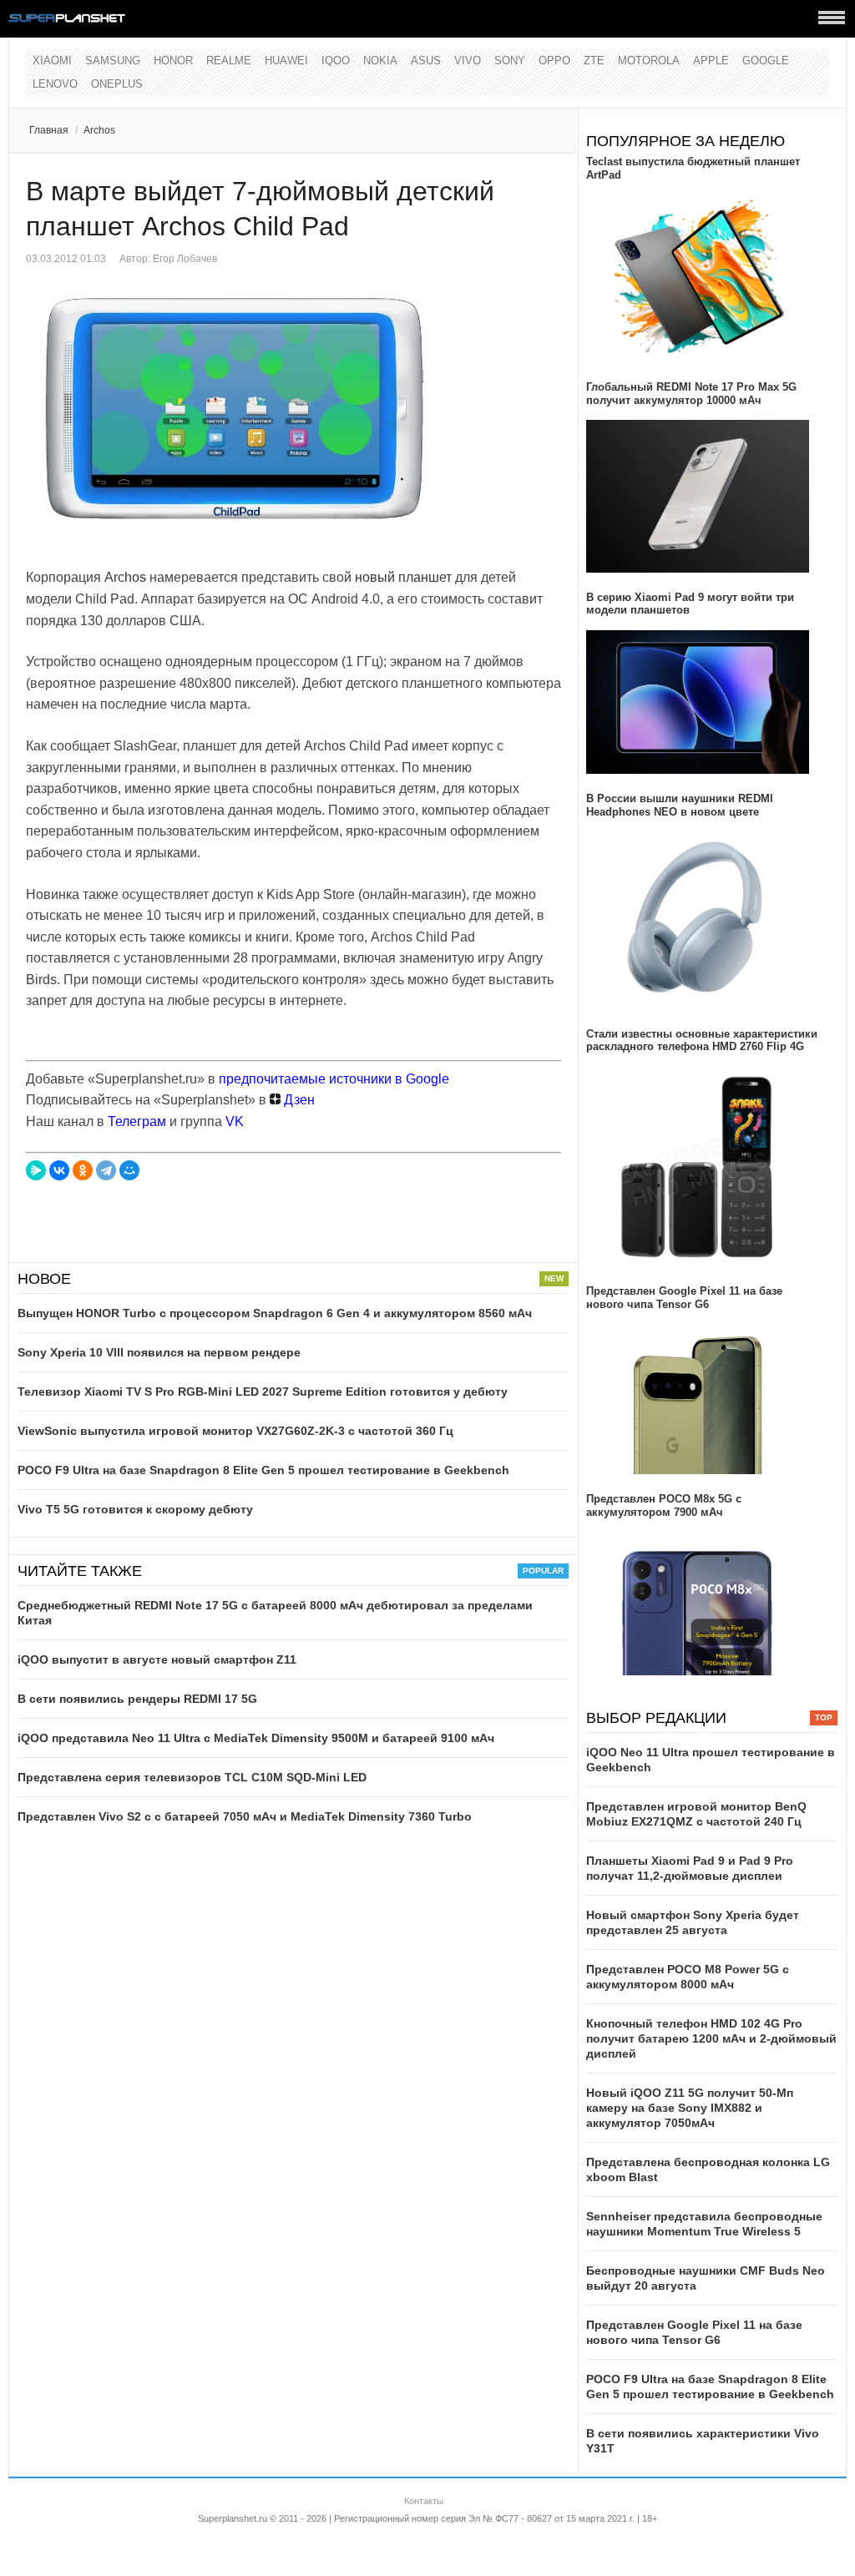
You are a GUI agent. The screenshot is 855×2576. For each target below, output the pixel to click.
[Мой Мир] (129, 1170)
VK (235, 1121)
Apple (711, 61)
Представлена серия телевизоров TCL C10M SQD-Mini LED (192, 1777)
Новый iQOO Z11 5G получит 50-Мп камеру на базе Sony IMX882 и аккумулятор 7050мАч (690, 2108)
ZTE (594, 61)
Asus (426, 61)
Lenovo (55, 84)
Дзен (298, 1100)
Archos (99, 130)
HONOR (173, 61)
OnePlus (117, 84)
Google (766, 61)
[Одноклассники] (83, 1170)
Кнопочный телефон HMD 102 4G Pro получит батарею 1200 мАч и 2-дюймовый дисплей (711, 2038)
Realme (229, 61)
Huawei (286, 61)
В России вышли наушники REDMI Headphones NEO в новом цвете (680, 805)
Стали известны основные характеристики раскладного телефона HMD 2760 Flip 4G (702, 1041)
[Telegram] (106, 1170)
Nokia (380, 61)
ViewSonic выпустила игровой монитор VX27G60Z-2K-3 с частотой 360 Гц (235, 1431)
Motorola (649, 61)
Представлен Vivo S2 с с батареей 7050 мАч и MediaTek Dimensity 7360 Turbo (245, 1816)
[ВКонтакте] (59, 1170)
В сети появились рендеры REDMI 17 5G (137, 1699)
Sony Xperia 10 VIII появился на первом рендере (159, 1352)
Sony (510, 61)
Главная (49, 130)
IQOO (336, 61)
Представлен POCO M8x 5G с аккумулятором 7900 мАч (664, 1505)
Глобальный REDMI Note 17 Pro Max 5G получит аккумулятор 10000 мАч (691, 394)
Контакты (424, 2501)
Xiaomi (52, 61)
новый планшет (403, 577)
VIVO (468, 61)
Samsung (113, 61)
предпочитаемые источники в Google (334, 1079)
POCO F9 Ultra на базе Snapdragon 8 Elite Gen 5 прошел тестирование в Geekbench (263, 1470)
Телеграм (137, 1121)
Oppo (554, 61)
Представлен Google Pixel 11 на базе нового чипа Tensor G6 (684, 1298)
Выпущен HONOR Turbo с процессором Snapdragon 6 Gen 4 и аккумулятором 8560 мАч (275, 1313)
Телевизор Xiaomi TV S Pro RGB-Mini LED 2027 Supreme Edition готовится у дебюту (263, 1392)
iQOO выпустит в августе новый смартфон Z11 (157, 1659)
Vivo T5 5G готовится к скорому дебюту (135, 1509)
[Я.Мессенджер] (36, 1170)
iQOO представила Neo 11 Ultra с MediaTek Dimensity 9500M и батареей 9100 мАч (256, 1738)
